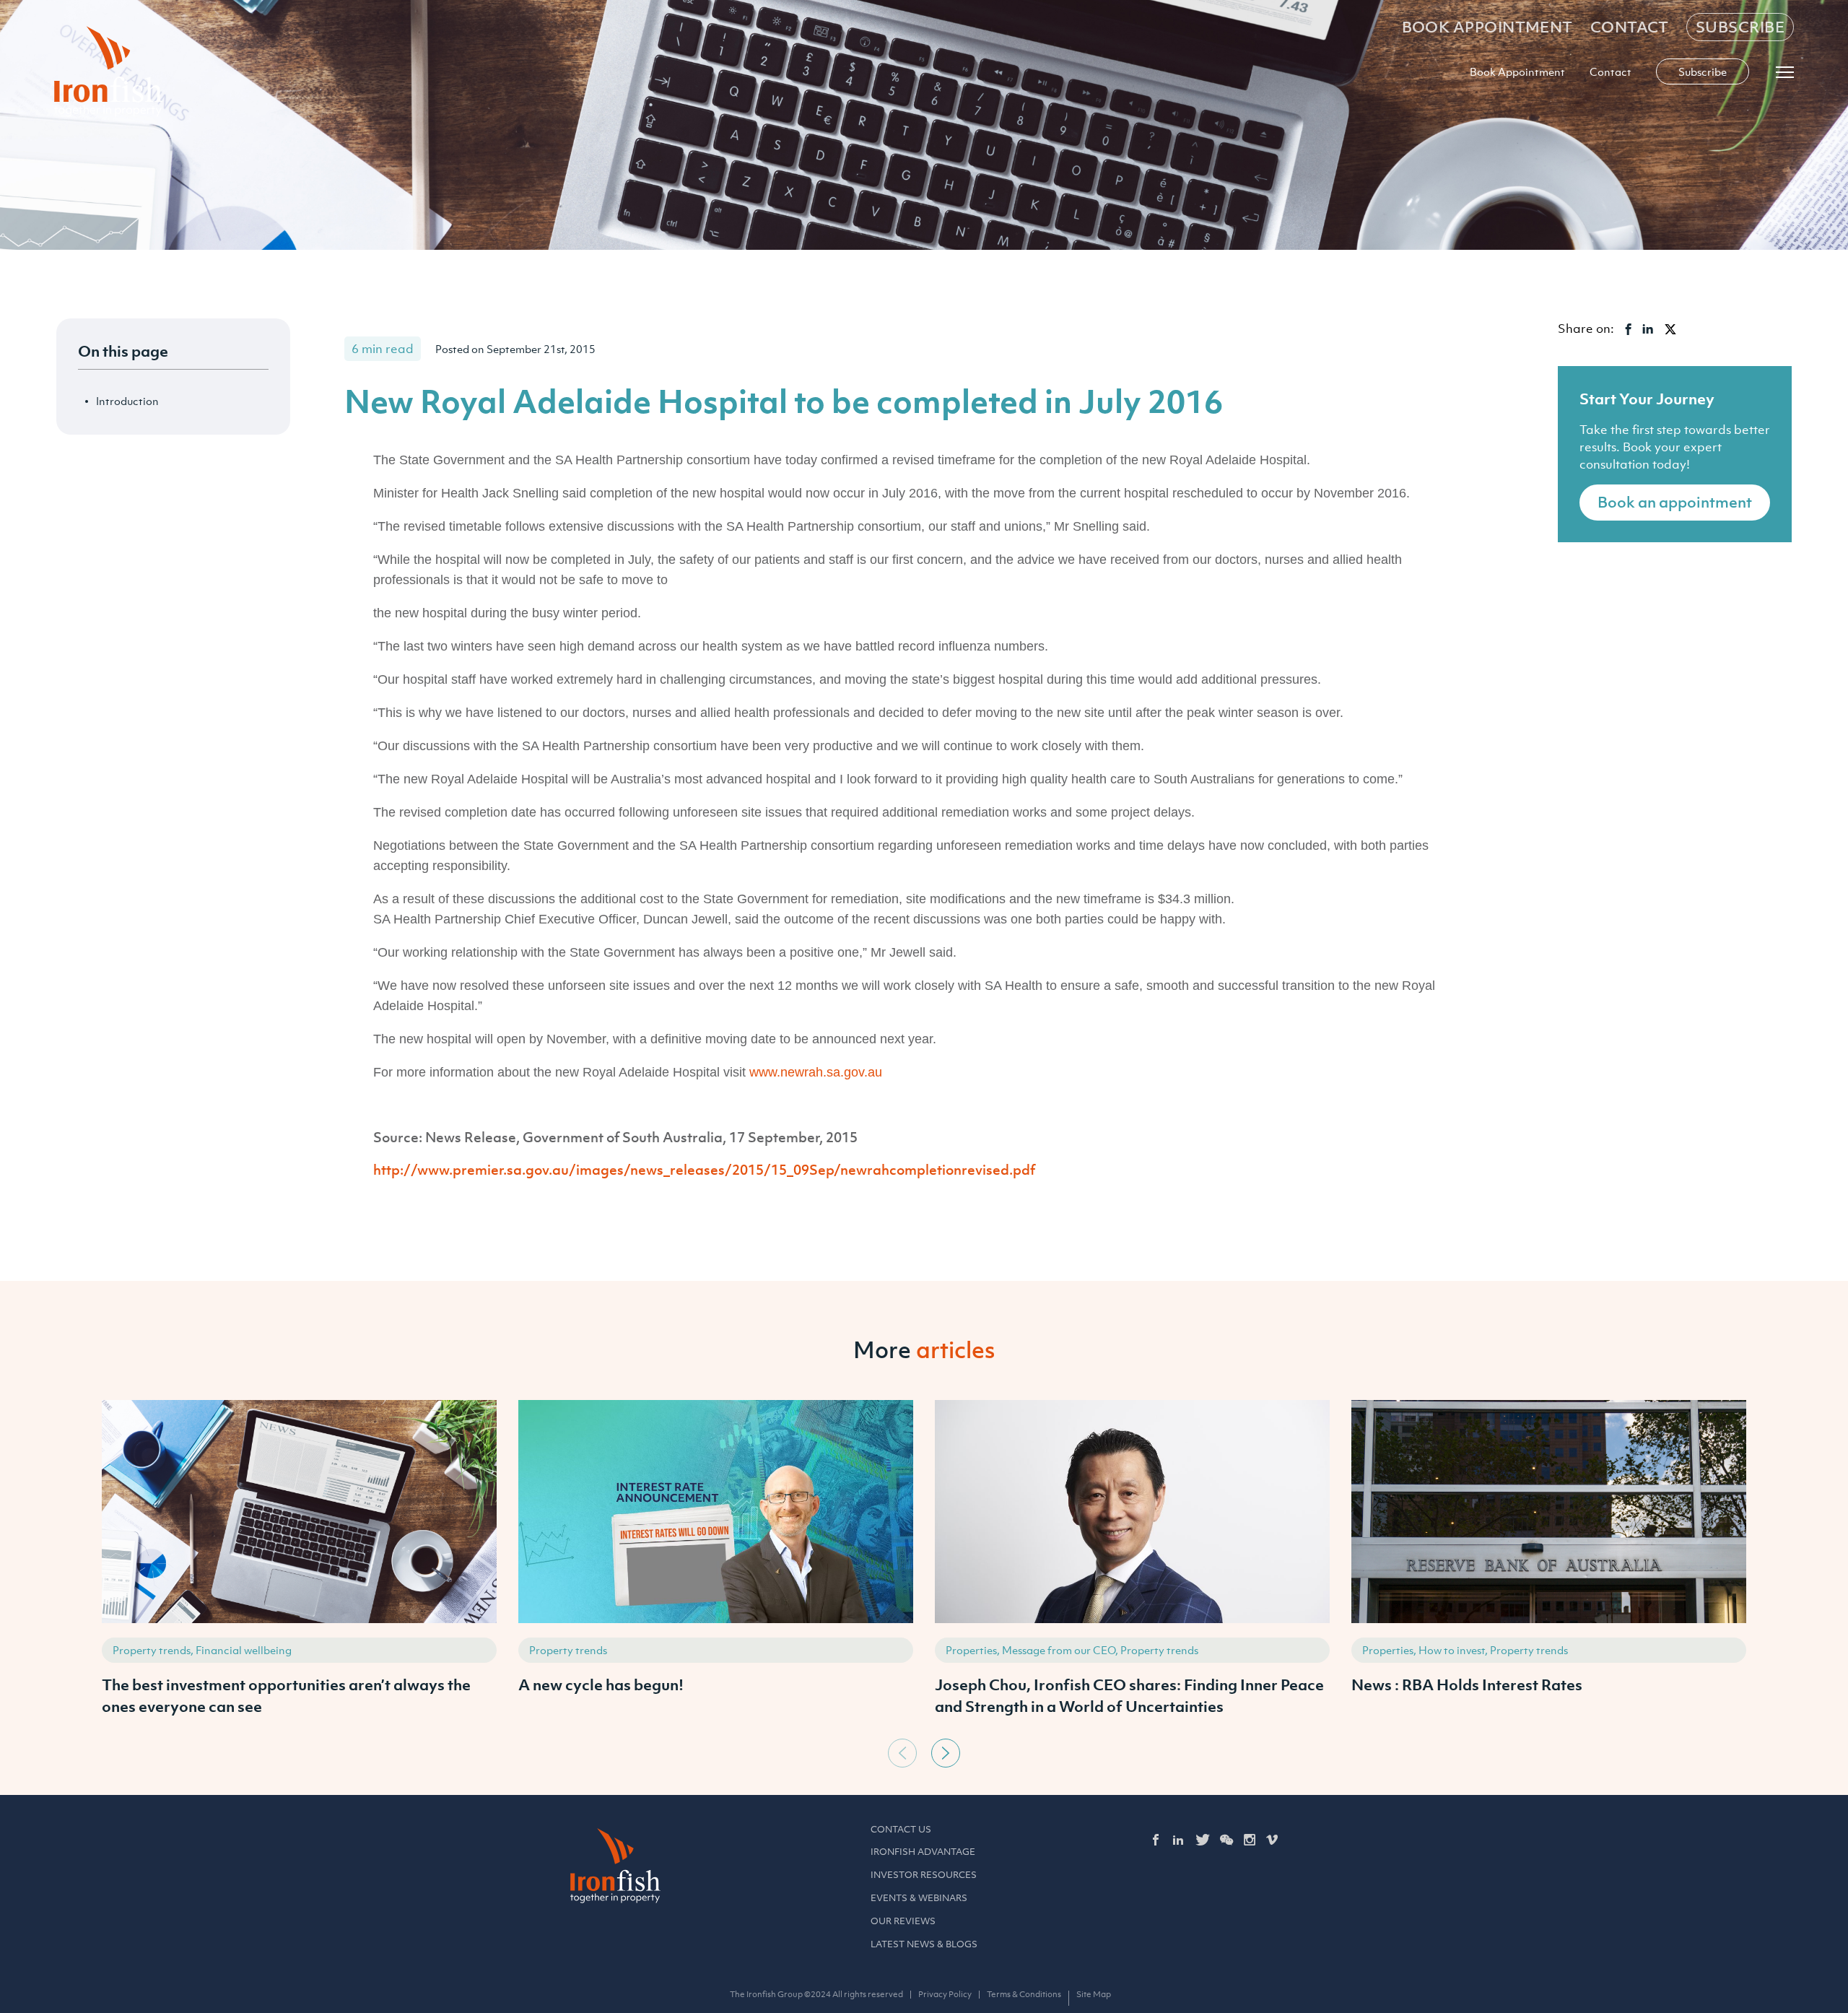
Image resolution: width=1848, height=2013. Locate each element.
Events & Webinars (919, 1898)
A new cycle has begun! (601, 1684)
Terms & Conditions (1024, 1994)
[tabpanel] (299, 1566)
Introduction (127, 401)
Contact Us (901, 1829)
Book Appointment (1487, 27)
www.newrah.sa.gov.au (816, 1072)
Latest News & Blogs (924, 1944)
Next (946, 1753)
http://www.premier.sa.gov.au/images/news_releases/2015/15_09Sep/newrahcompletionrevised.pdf (704, 1170)
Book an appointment (1675, 502)
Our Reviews (903, 1921)
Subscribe (1740, 27)
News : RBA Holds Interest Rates (1467, 1684)
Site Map (1094, 1994)
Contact (1630, 27)
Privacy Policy (945, 1994)
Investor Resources (924, 1875)
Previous (902, 1753)
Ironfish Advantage (923, 1852)
